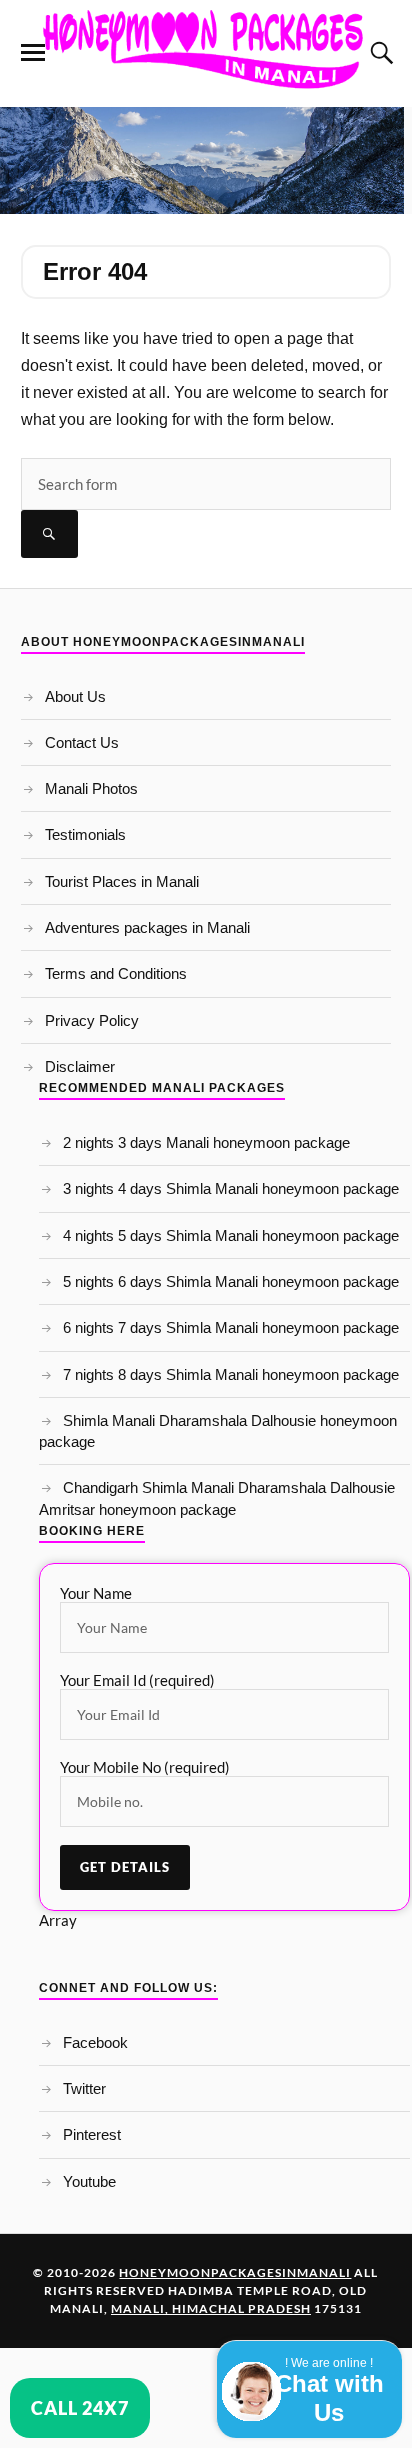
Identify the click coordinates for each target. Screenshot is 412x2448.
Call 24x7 (80, 2408)
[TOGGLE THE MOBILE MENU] (33, 53)
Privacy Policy (92, 1020)
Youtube (89, 2181)
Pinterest (92, 2134)
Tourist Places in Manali (122, 881)
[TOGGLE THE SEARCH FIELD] (379, 53)
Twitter (84, 2088)
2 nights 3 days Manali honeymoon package (206, 1142)
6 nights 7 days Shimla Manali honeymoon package (231, 1327)
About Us (75, 696)
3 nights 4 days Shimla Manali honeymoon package (231, 1188)
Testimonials (85, 834)
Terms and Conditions (116, 973)
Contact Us (82, 742)
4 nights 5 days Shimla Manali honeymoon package (231, 1235)
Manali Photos (91, 788)
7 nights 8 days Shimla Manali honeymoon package (231, 1374)
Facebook (95, 2042)
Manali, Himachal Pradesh (211, 2308)
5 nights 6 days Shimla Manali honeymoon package (231, 1281)
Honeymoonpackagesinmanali (235, 2272)
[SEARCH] (49, 534)
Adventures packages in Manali (147, 927)
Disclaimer (80, 1066)
